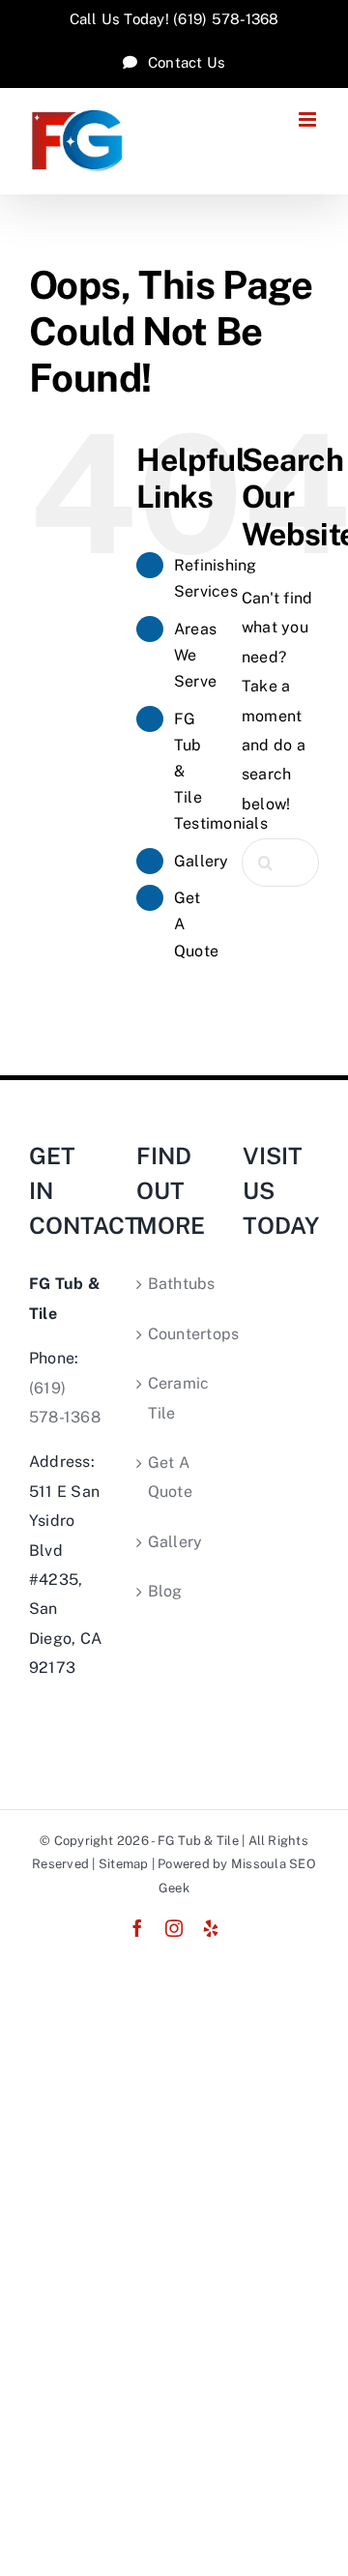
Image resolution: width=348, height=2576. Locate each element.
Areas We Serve (195, 655)
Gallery (202, 861)
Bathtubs (175, 1284)
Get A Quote (170, 1477)
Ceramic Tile (175, 1398)
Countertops (175, 1334)
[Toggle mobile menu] (309, 119)
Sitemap (124, 1864)
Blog (165, 1591)
